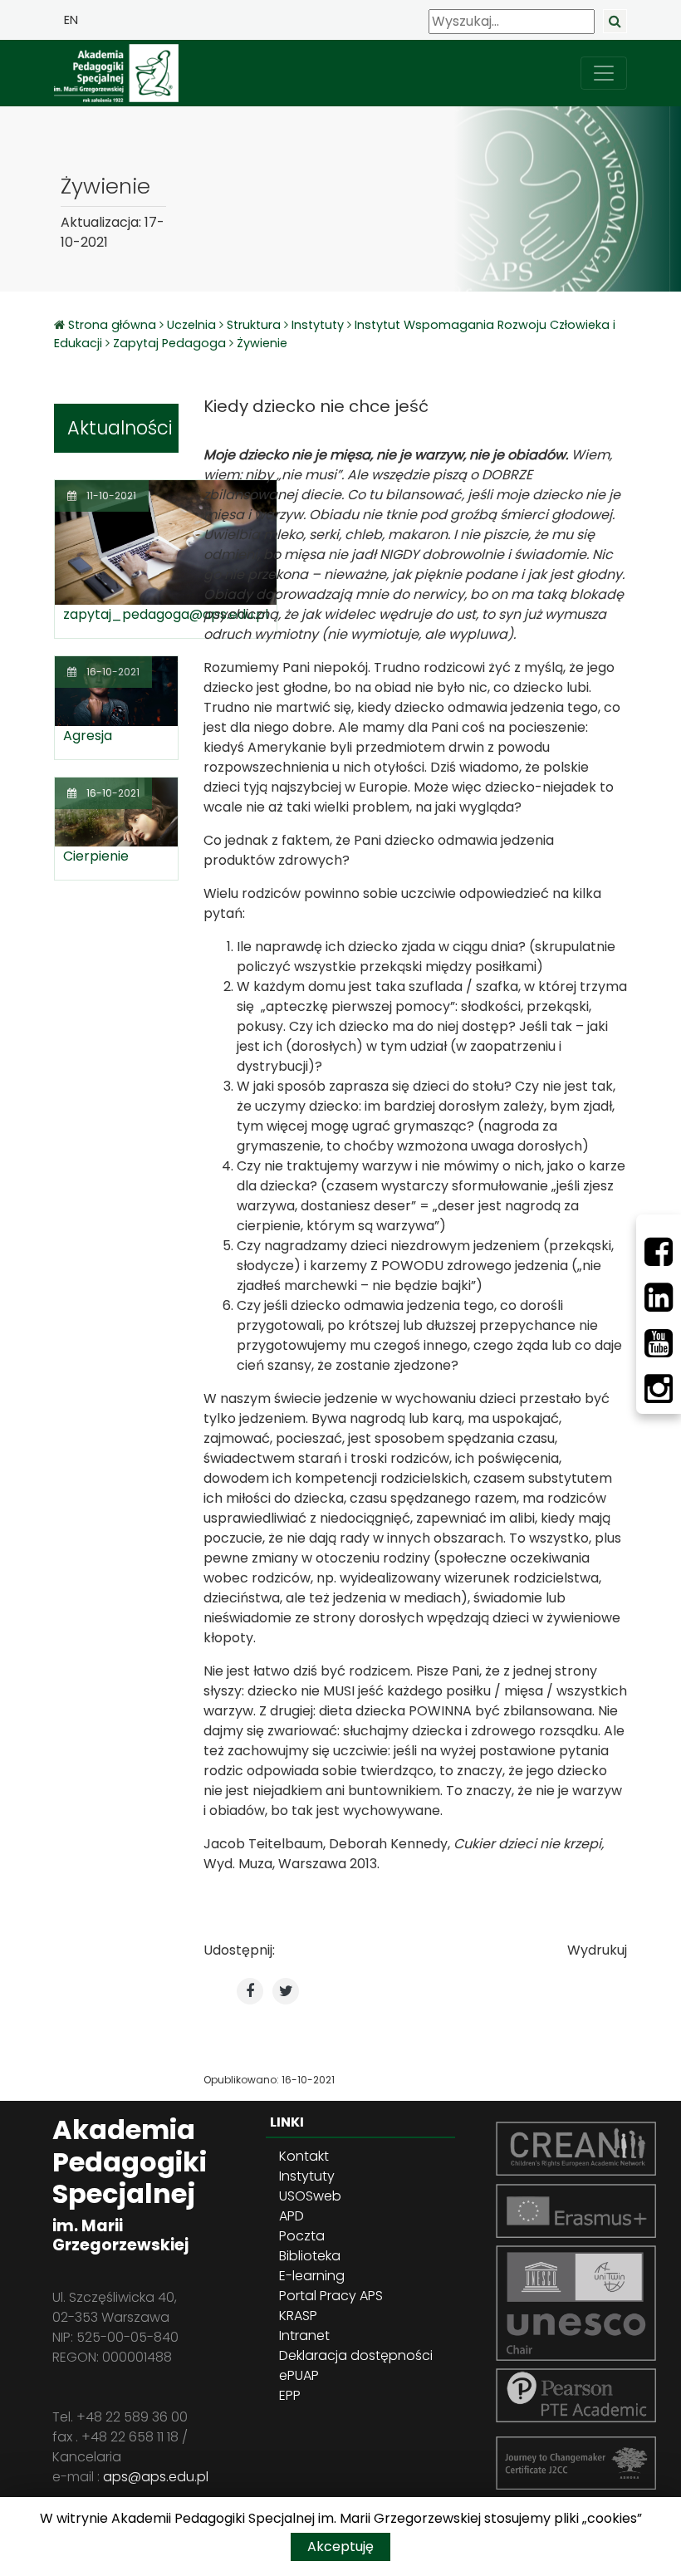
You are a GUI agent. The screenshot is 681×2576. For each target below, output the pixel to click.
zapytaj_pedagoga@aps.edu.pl (166, 614)
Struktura (254, 325)
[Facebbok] (659, 1252)
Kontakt (304, 2156)
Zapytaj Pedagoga (169, 343)
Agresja (88, 736)
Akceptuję (340, 2547)
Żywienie (262, 343)
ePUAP (299, 2375)
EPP (290, 2395)
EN (71, 20)
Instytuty (318, 325)
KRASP (298, 2316)
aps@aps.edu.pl (156, 2477)
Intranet (304, 2336)
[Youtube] (659, 1343)
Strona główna (114, 325)
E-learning (312, 2276)
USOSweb (310, 2196)
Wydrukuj (597, 1950)
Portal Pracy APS (331, 2296)
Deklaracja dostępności (356, 2355)
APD (292, 2216)
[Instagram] (659, 1389)
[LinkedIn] (659, 1298)
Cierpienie (96, 856)
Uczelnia (191, 325)
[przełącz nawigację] (604, 73)
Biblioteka (310, 2256)
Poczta (302, 2236)
